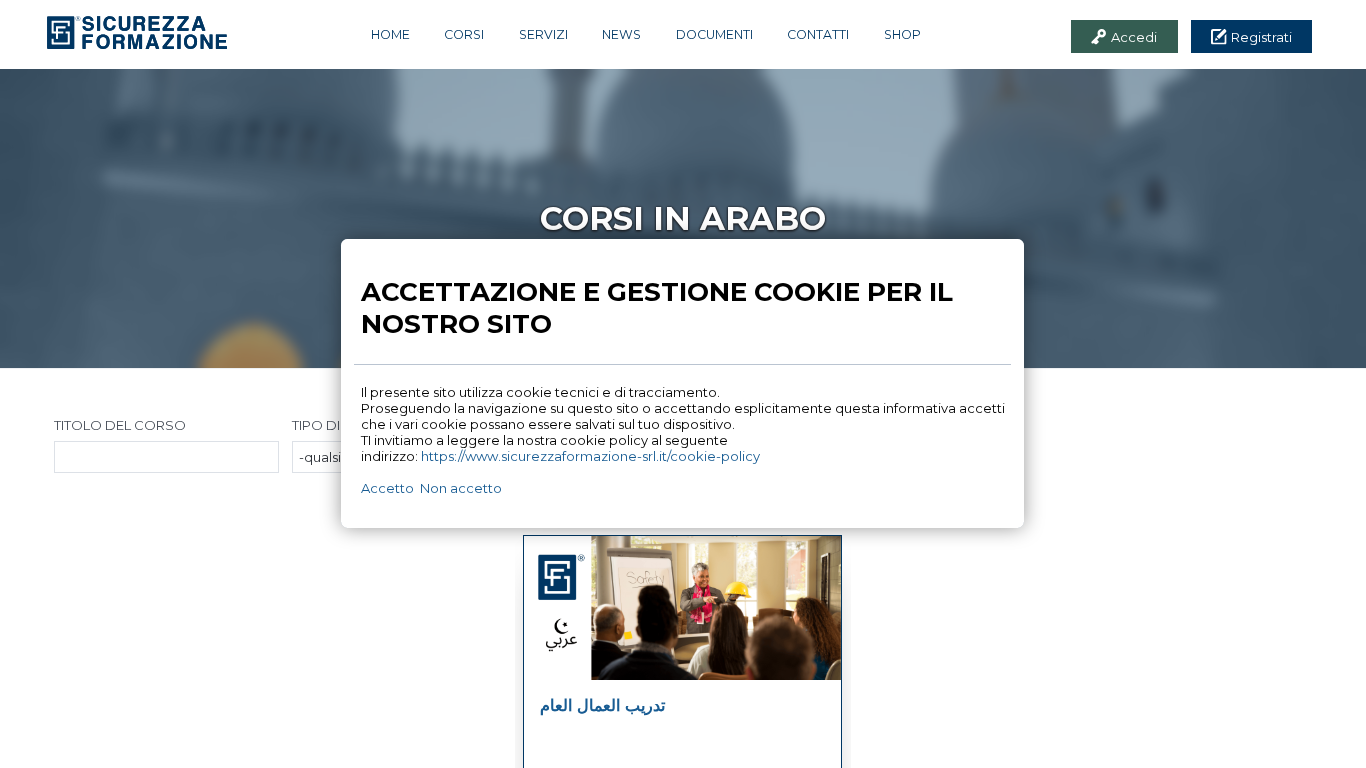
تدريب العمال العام (602, 705)
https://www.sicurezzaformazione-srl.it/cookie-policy (590, 456)
